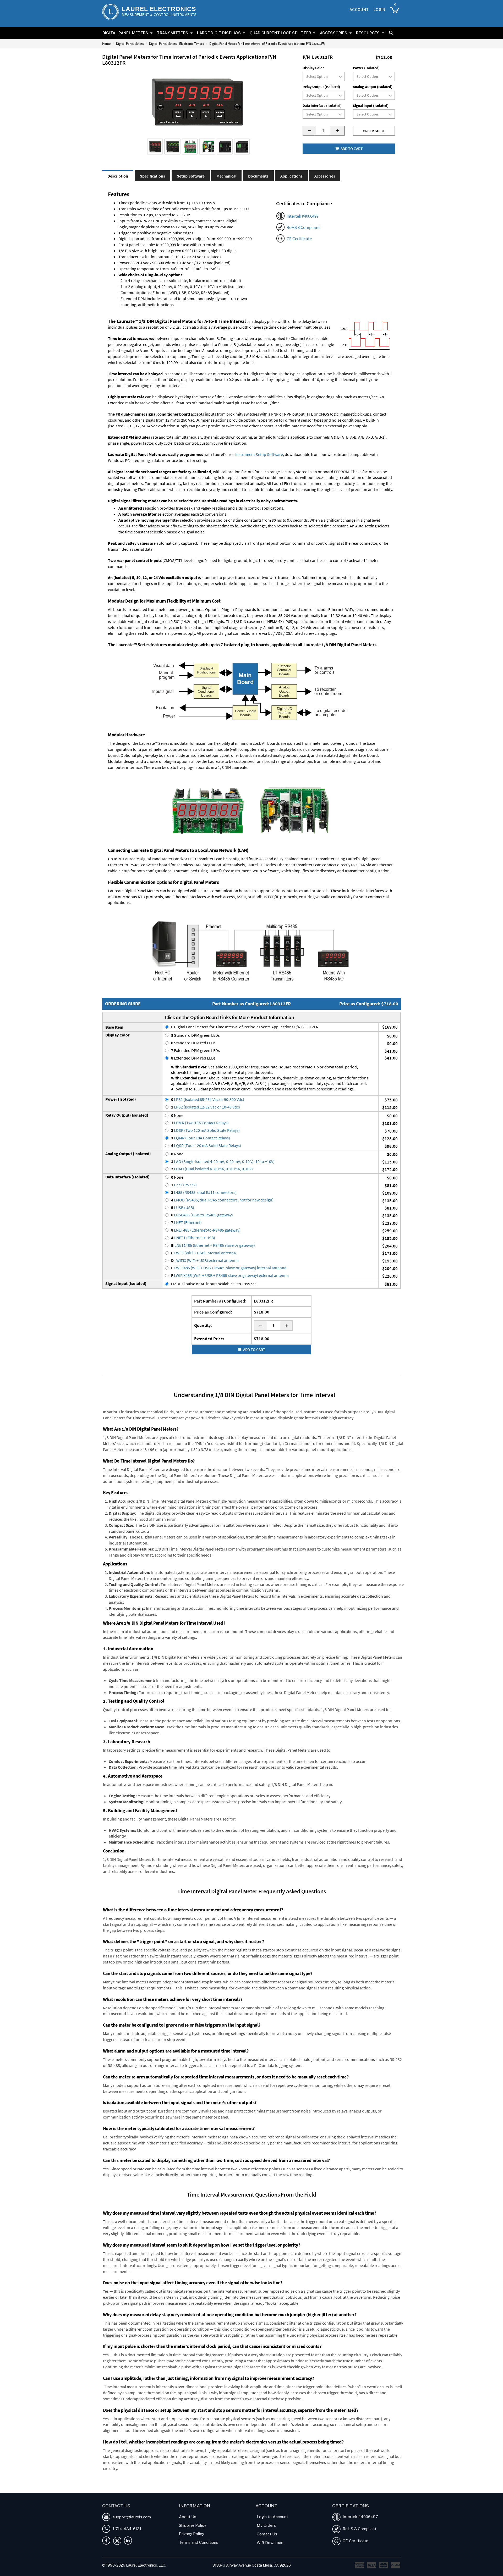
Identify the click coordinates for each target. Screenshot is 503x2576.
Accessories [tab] (325, 176)
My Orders (266, 2525)
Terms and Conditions (199, 2542)
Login (379, 10)
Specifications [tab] (152, 176)
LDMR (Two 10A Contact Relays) (200, 1123)
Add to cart (351, 149)
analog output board (201, 615)
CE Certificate (299, 239)
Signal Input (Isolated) (371, 106)
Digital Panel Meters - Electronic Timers (176, 44)
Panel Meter (181, 2485)
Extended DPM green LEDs (195, 1050)
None (177, 1115)
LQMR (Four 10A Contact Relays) (201, 1138)
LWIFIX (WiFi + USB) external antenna (205, 1260)
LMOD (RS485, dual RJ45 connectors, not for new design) (222, 1200)
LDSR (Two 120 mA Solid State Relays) (205, 1130)
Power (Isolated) (366, 68)
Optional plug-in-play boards (146, 755)
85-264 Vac (288, 615)
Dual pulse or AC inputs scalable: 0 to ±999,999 (214, 1284)
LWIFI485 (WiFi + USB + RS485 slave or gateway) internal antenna (229, 1268)
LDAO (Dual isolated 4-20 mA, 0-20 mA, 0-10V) (212, 1169)
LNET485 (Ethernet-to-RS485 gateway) (206, 1230)
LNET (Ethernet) (186, 1222)
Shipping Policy (193, 2525)
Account (359, 10)
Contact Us (267, 2534)
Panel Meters (203, 2485)
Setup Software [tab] (191, 176)
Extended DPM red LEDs (193, 1058)
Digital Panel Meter (153, 2485)
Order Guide (374, 131)
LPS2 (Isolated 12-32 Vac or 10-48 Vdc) (206, 1107)
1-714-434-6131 (126, 2529)
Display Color (313, 68)
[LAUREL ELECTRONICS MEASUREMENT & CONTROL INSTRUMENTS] (110, 12)
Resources (368, 33)
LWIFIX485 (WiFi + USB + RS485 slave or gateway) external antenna (230, 1275)
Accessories (334, 33)
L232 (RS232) (184, 1185)
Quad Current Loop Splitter (280, 33)
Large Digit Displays (219, 33)
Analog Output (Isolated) (373, 87)
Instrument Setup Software (259, 454)
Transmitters (173, 33)
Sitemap (315, 2565)
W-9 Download (270, 2543)
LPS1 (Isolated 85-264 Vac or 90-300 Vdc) (208, 1099)
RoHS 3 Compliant (303, 227)
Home (106, 44)
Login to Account (272, 2517)
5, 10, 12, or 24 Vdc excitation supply (311, 627)
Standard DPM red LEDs (193, 1043)
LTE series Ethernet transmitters (286, 865)
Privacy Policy (192, 2534)
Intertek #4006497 (303, 216)
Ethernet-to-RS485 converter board (139, 865)
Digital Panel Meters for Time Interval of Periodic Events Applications (315, 2490)
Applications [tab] (291, 176)
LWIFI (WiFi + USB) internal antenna (203, 1253)
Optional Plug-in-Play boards (231, 609)
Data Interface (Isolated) (322, 106)
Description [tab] (118, 176)
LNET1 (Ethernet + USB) (193, 1238)
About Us (188, 2517)
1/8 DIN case (244, 621)
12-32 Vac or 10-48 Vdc (350, 615)
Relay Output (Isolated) (321, 87)
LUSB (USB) (183, 1207)
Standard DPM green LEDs (195, 1035)
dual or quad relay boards (145, 615)
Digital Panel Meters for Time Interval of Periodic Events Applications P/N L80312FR (245, 1027)
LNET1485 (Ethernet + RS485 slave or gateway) (213, 1245)
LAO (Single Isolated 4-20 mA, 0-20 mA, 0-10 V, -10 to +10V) (223, 1161)
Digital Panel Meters (125, 33)
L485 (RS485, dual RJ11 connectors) (204, 1192)
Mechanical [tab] (226, 176)
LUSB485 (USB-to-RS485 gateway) (202, 1215)
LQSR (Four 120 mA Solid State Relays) (206, 1145)
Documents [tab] (258, 176)
